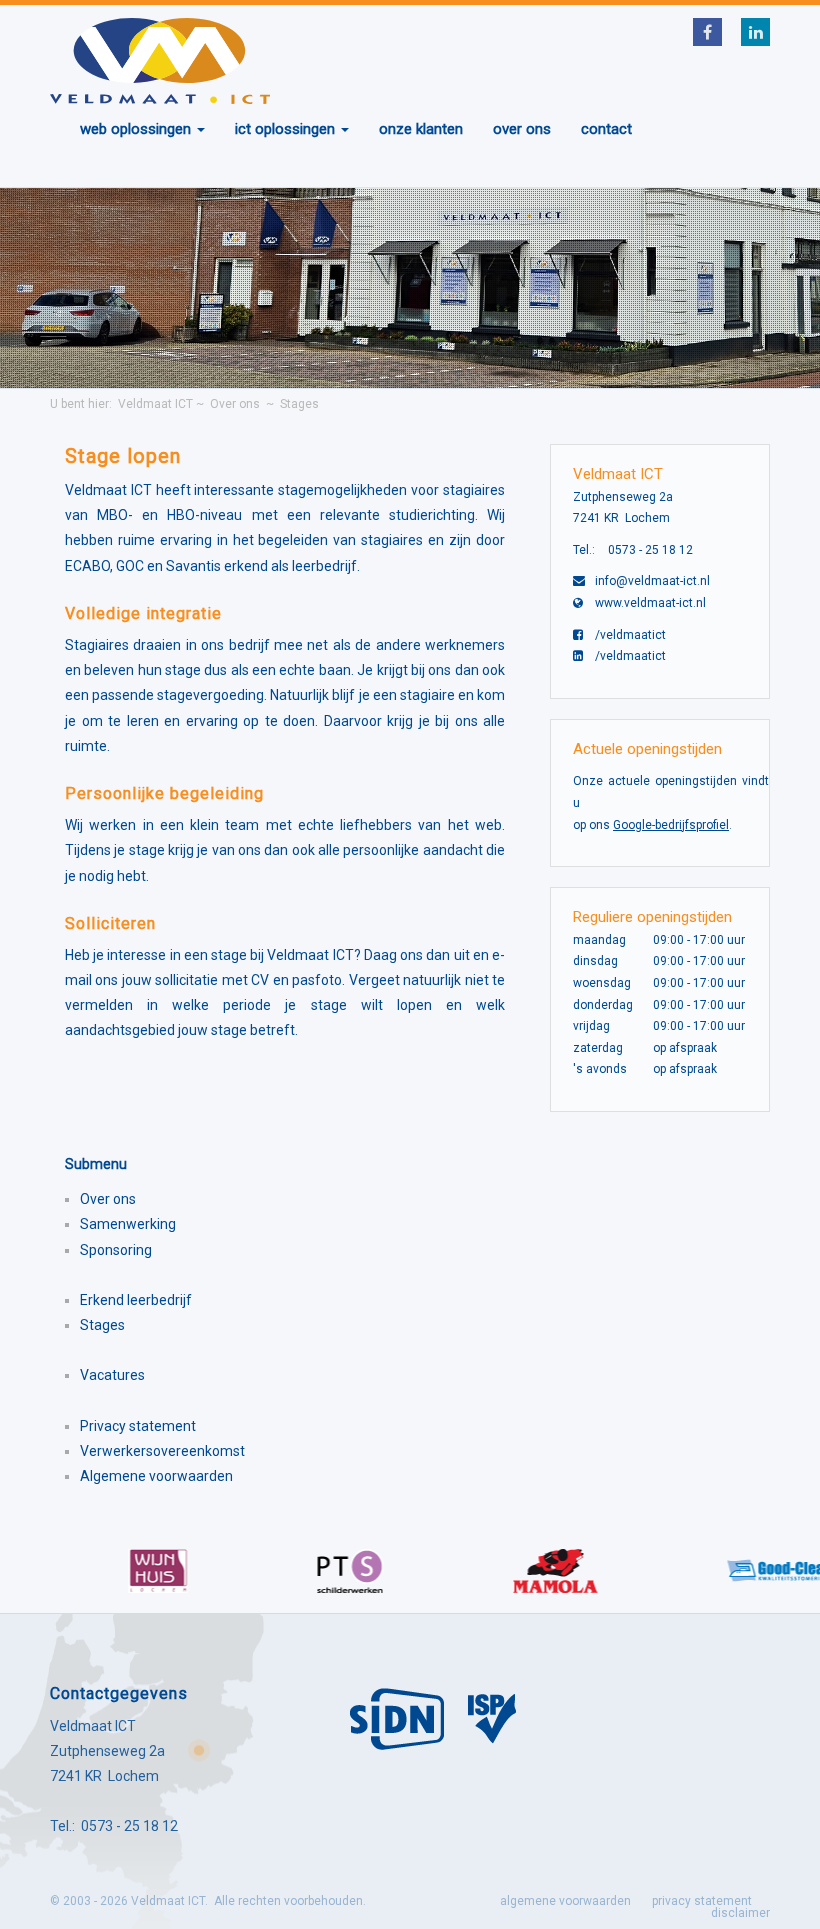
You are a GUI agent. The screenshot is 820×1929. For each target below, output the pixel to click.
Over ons (522, 129)
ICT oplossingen (287, 129)
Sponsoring (116, 1250)
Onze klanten (421, 129)
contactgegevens (119, 1693)
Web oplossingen (137, 129)
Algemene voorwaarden (156, 1476)
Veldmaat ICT (155, 404)
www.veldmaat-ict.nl (650, 603)
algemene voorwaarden (565, 1901)
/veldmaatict (630, 635)
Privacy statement (138, 1426)
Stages (299, 404)
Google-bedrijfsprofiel (671, 825)
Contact (606, 129)
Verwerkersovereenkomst (162, 1451)
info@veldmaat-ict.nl (652, 581)
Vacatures (112, 1375)
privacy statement (702, 1901)
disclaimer (740, 1913)
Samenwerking (128, 1224)
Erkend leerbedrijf (136, 1300)
